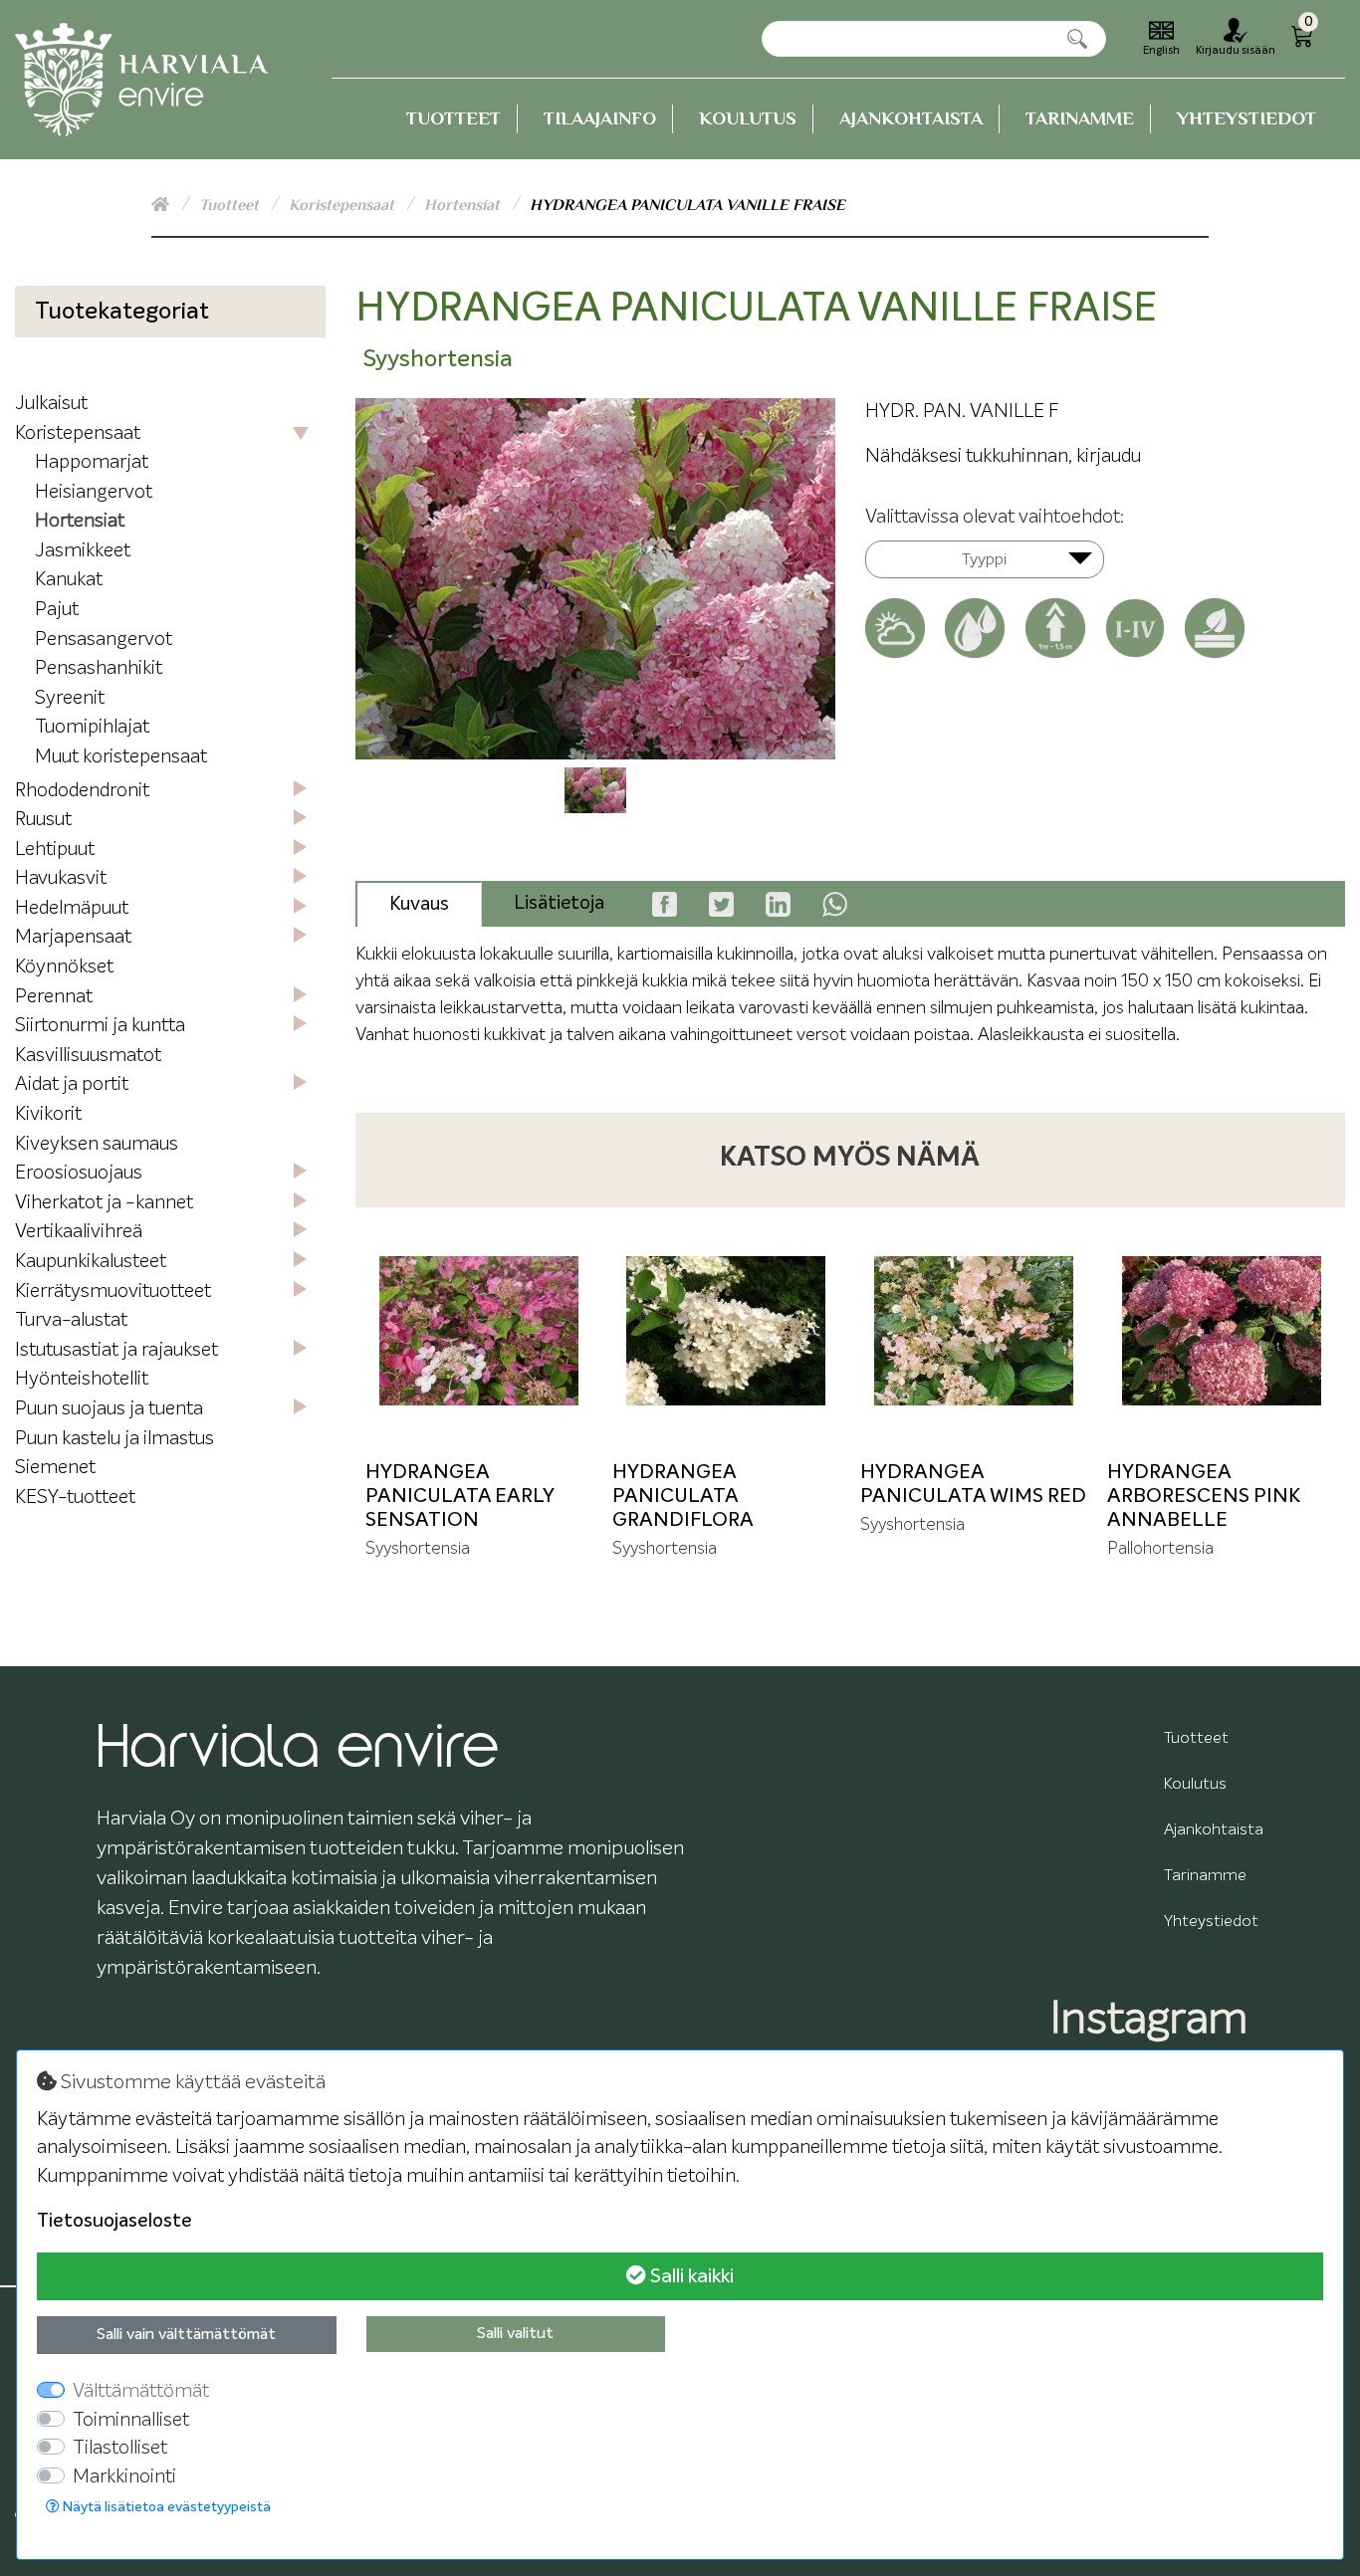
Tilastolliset (120, 2448)
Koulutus (748, 118)
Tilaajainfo (600, 118)
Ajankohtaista (911, 118)
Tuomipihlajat (92, 727)
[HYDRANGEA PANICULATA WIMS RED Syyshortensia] (974, 1331)
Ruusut (43, 820)
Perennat (54, 997)
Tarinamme (1080, 118)
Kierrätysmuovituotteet (113, 1291)
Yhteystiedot (1247, 118)
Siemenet (55, 1468)
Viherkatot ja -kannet (104, 1203)
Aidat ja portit (72, 1084)
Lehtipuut (55, 850)
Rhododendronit (82, 791)
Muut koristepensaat (121, 757)
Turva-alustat (71, 1320)
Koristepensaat (343, 205)
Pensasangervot (104, 640)
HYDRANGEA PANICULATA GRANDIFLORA (683, 1496)
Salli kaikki (690, 2276)
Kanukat (69, 580)
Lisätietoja (559, 903)
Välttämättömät (141, 2391)
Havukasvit (61, 878)
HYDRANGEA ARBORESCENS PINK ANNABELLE (1204, 1496)
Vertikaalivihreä (79, 1232)
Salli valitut (515, 2334)
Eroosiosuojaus (79, 1173)
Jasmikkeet (83, 551)
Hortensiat (464, 205)
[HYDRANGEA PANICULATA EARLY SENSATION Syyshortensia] (479, 1331)
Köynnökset (64, 967)
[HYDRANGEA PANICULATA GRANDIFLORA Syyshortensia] (726, 1331)
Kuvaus (419, 904)
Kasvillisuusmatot (88, 1056)
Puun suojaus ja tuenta (109, 1409)
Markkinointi (124, 2477)
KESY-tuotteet (75, 1498)
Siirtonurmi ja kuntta (100, 1026)
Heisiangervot (94, 492)
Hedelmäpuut (72, 908)
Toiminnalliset (131, 2420)
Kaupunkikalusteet (91, 1262)
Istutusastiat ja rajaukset (116, 1350)
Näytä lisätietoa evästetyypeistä (165, 2507)
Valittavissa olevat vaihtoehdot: (995, 517)
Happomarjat (92, 462)
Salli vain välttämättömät (186, 2335)
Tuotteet (453, 118)
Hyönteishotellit (82, 1379)
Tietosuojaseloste (114, 2221)
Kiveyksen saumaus (97, 1144)
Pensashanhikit (99, 668)
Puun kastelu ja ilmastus (114, 1439)
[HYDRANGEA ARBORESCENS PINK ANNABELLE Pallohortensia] (1221, 1331)
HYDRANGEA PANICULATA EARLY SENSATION (459, 1496)
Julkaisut (51, 404)
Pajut (57, 610)
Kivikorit (48, 1114)
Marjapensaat (73, 937)
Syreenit (70, 698)
